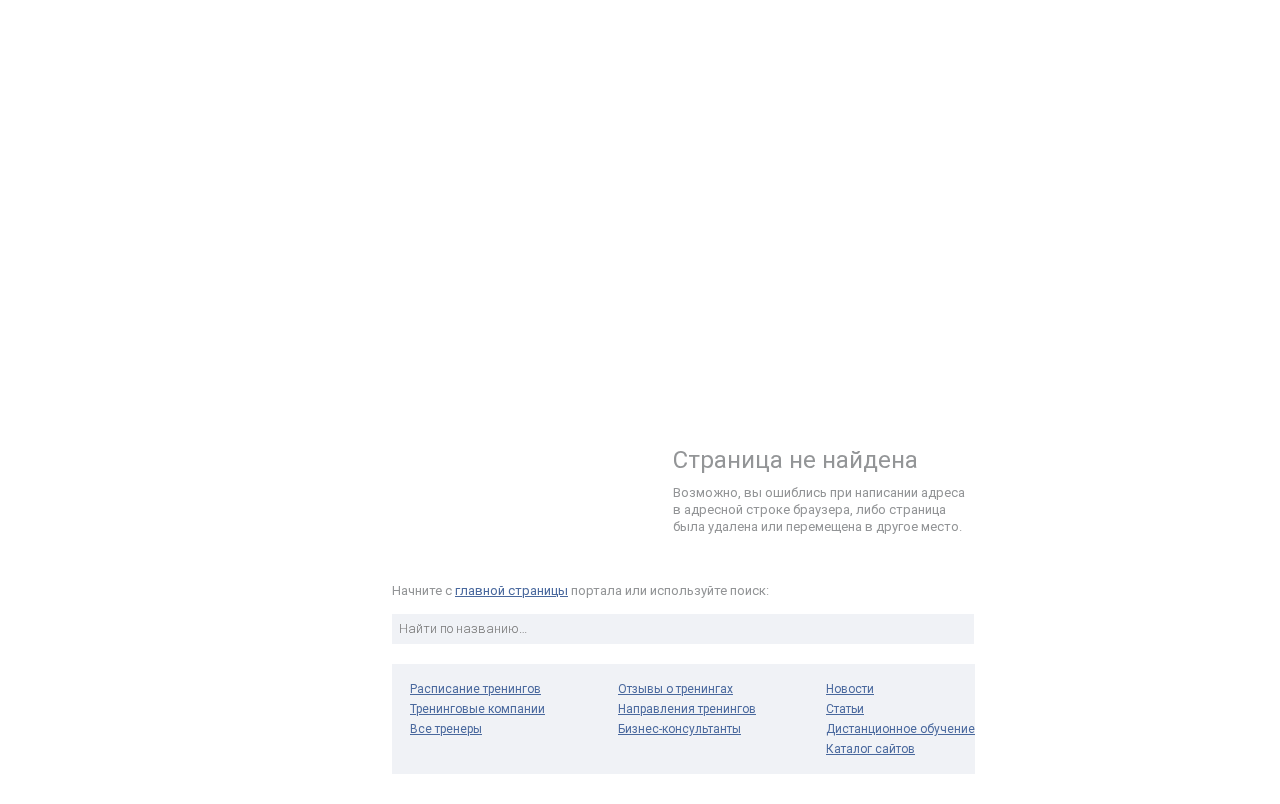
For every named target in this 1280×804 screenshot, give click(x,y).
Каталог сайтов (870, 749)
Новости (850, 689)
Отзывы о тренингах (675, 689)
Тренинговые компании (477, 709)
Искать (956, 629)
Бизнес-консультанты (679, 729)
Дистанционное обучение (900, 729)
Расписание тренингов (475, 689)
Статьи (845, 709)
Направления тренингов (687, 709)
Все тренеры (446, 729)
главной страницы (511, 590)
